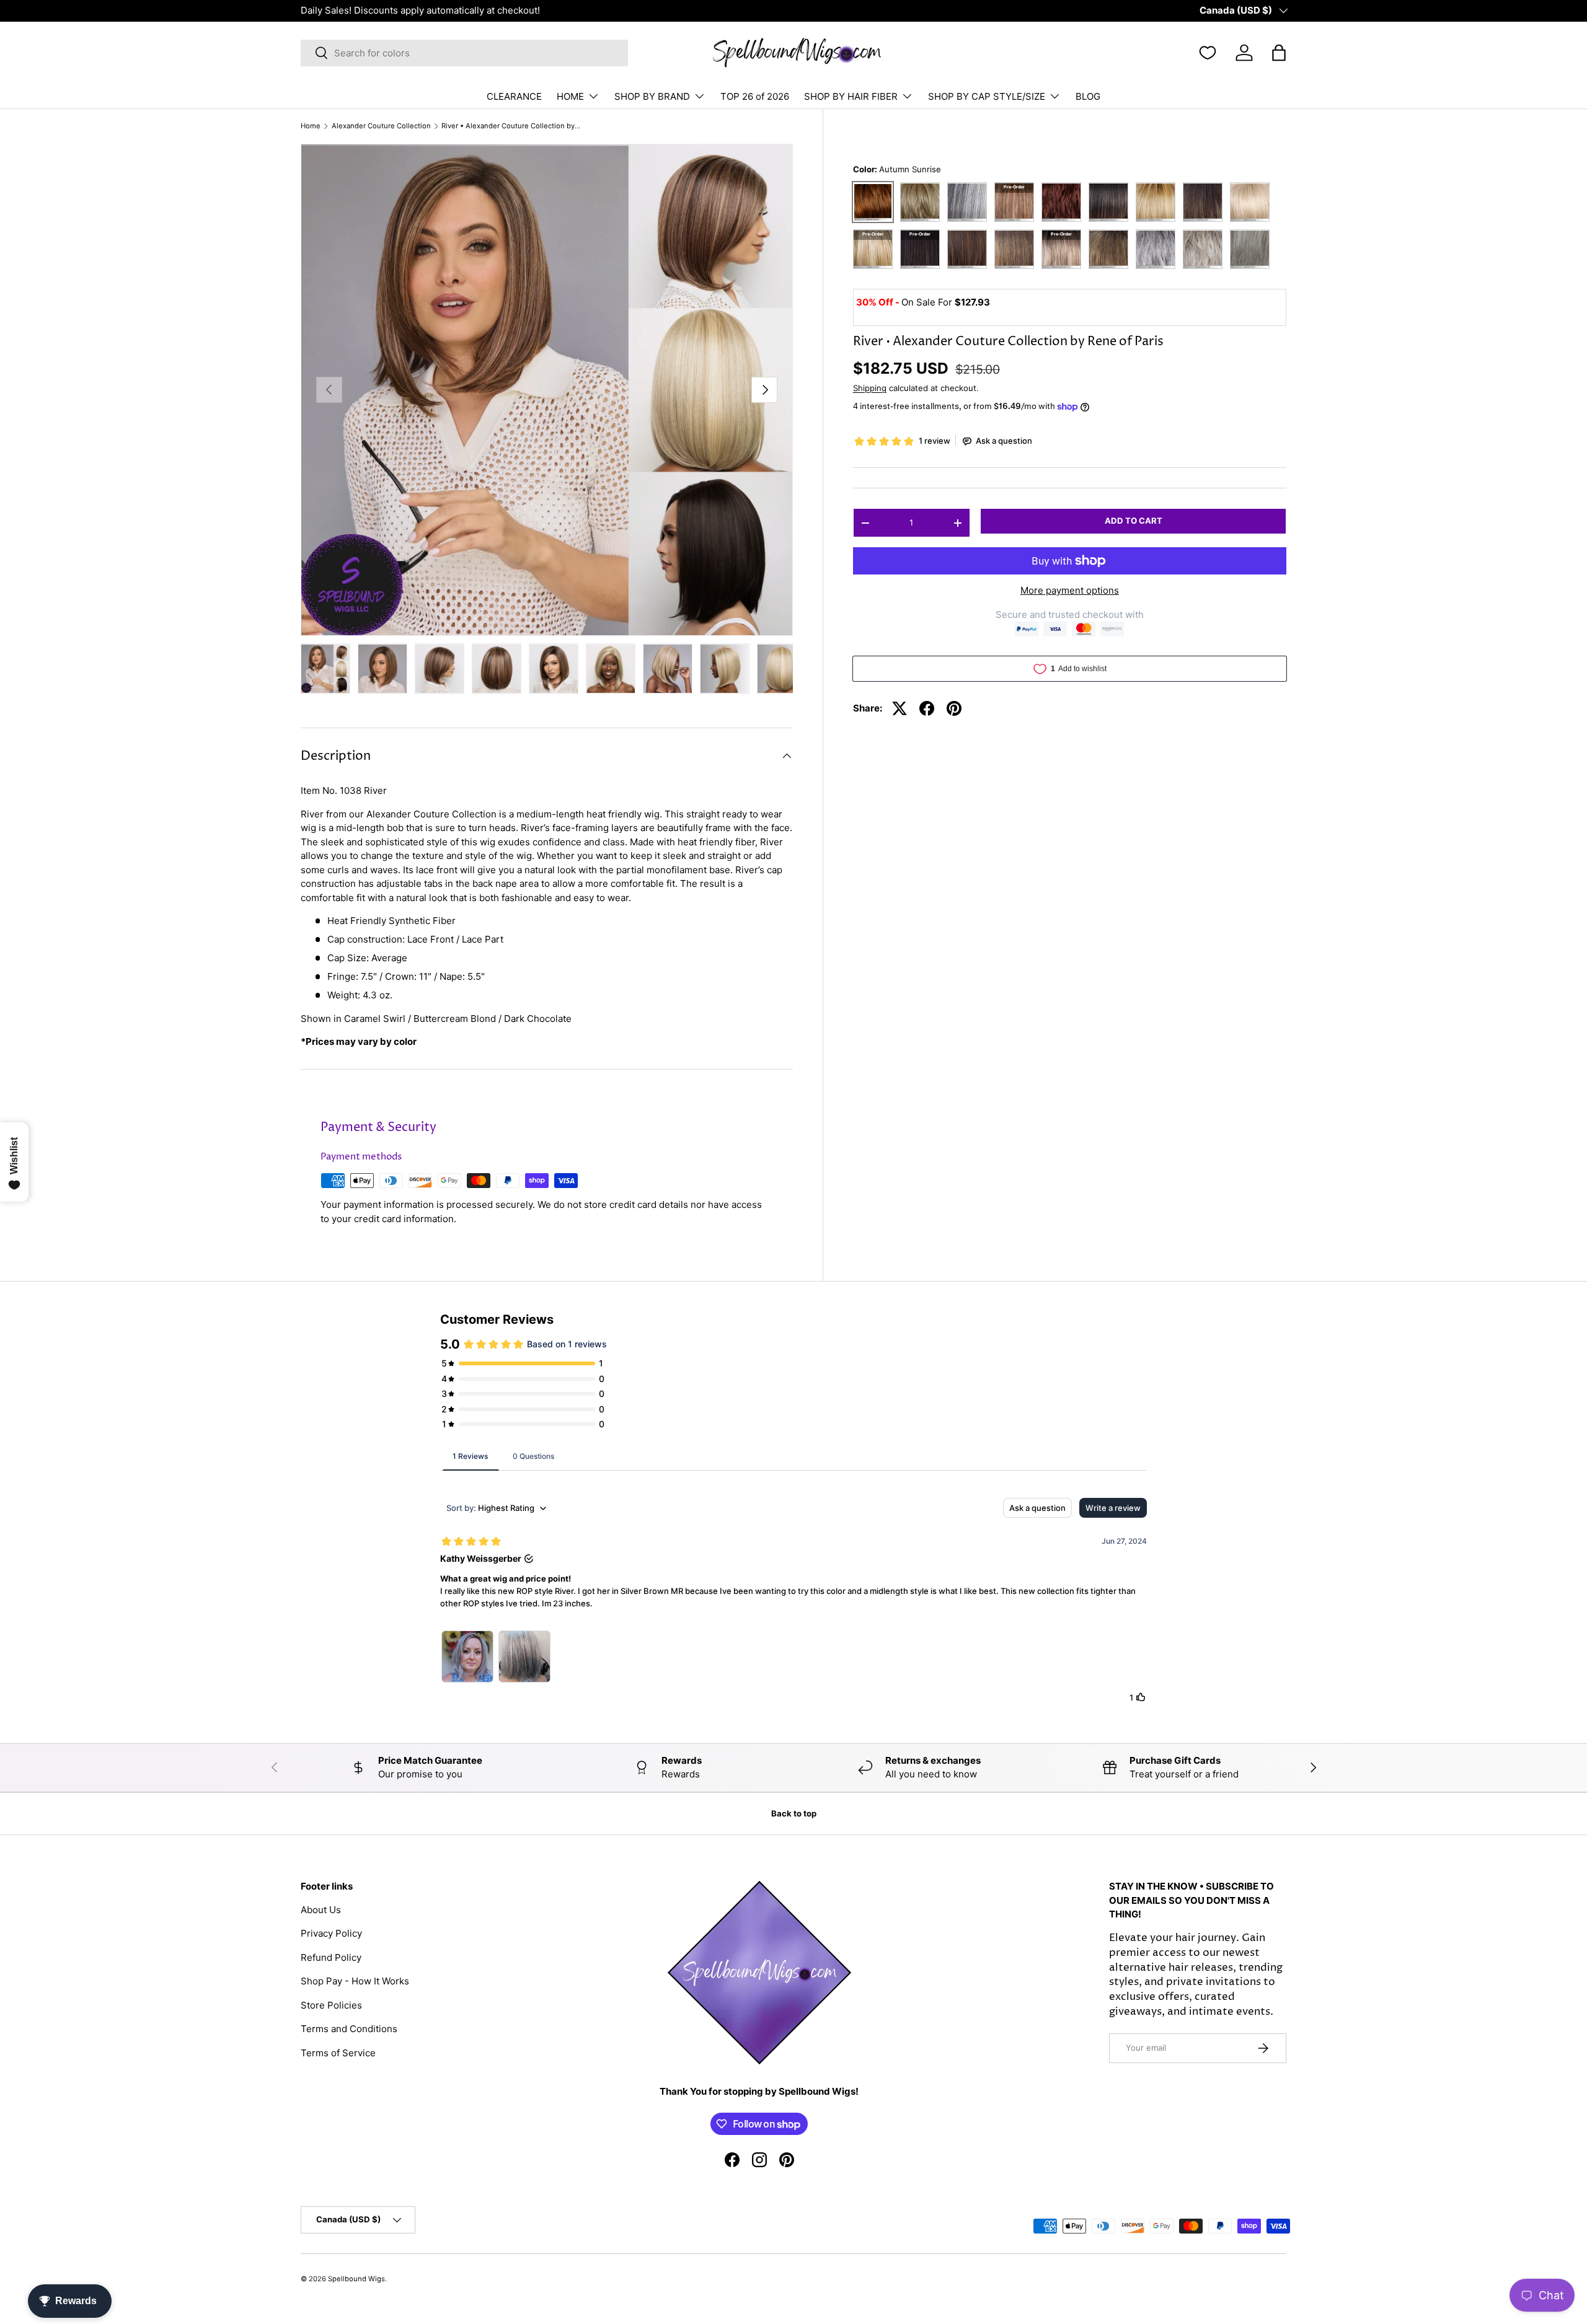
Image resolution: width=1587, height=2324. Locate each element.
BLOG (1088, 96)
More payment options (1070, 590)
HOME (570, 96)
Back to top (794, 1813)
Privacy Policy (331, 1933)
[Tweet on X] (900, 708)
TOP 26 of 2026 (755, 96)
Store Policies (331, 2005)
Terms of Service (338, 2053)
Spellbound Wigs (356, 2279)
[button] (1279, 53)
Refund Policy (331, 1957)
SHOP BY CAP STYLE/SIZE (987, 96)
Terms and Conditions (349, 2029)
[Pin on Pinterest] (954, 708)
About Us (321, 1910)
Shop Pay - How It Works (355, 1981)
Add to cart (1134, 521)
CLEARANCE (514, 96)
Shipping (870, 388)
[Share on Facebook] (927, 708)
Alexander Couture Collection (381, 126)
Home (311, 126)
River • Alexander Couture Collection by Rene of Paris (511, 126)
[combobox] (464, 53)
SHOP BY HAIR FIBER (851, 96)
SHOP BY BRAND (652, 96)
